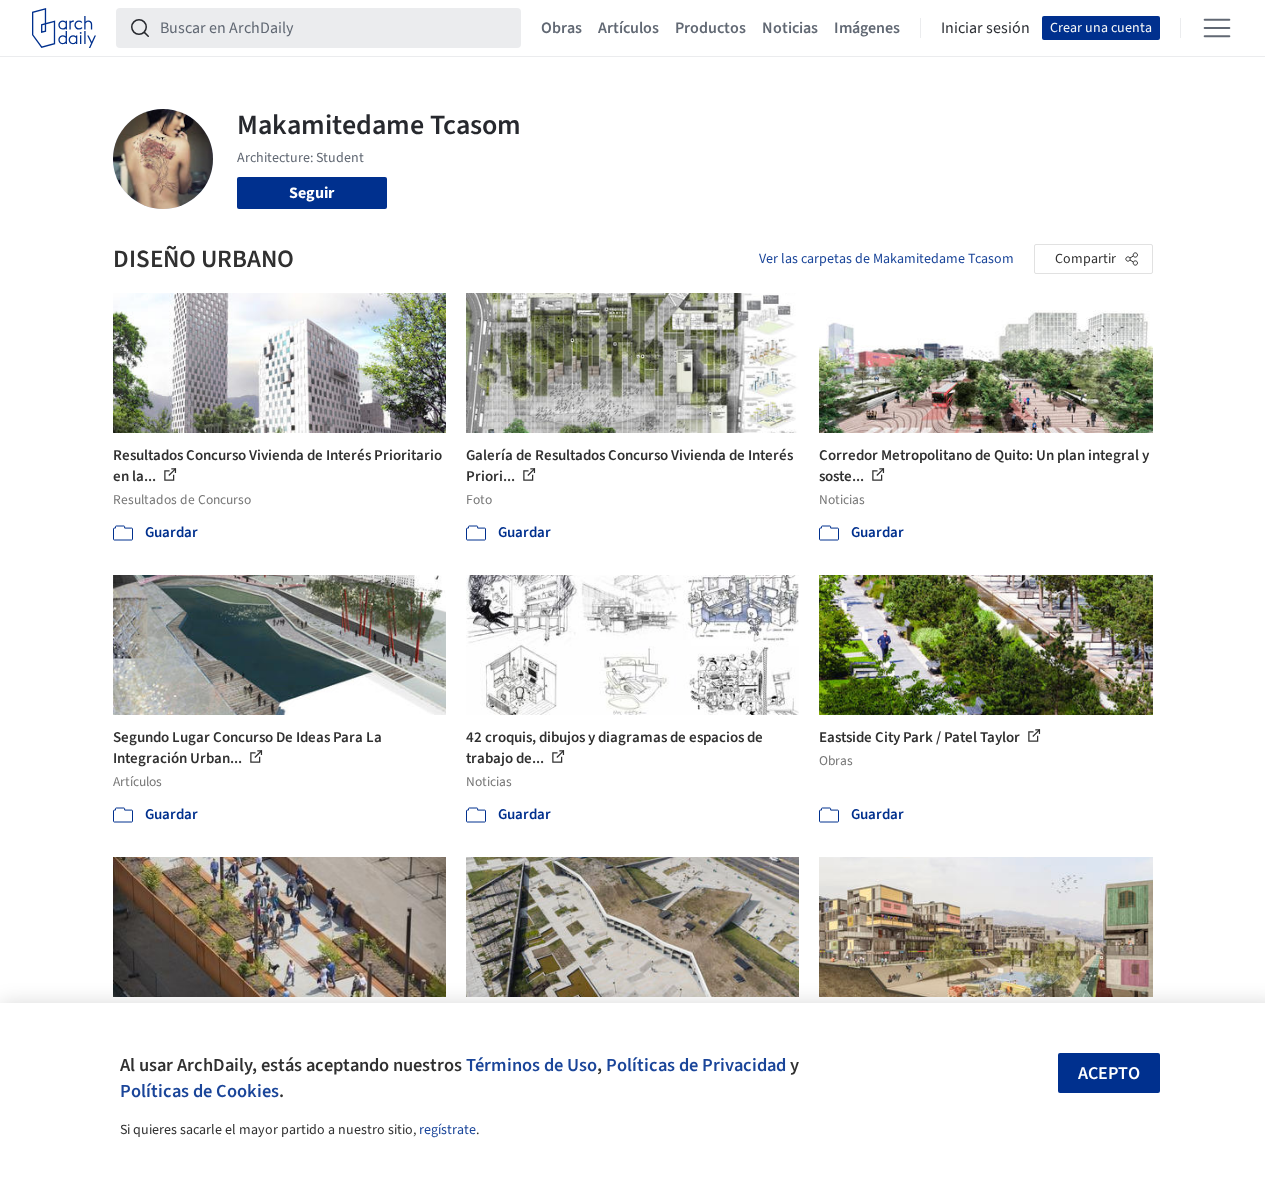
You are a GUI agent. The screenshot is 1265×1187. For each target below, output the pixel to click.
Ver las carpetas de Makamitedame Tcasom (886, 259)
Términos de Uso (531, 1065)
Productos (710, 28)
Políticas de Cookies (199, 1091)
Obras (561, 28)
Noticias (790, 28)
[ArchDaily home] (64, 28)
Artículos (628, 28)
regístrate (447, 1130)
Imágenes (867, 28)
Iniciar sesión (985, 28)
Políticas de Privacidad (696, 1065)
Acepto (1109, 1073)
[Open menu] (1217, 28)
